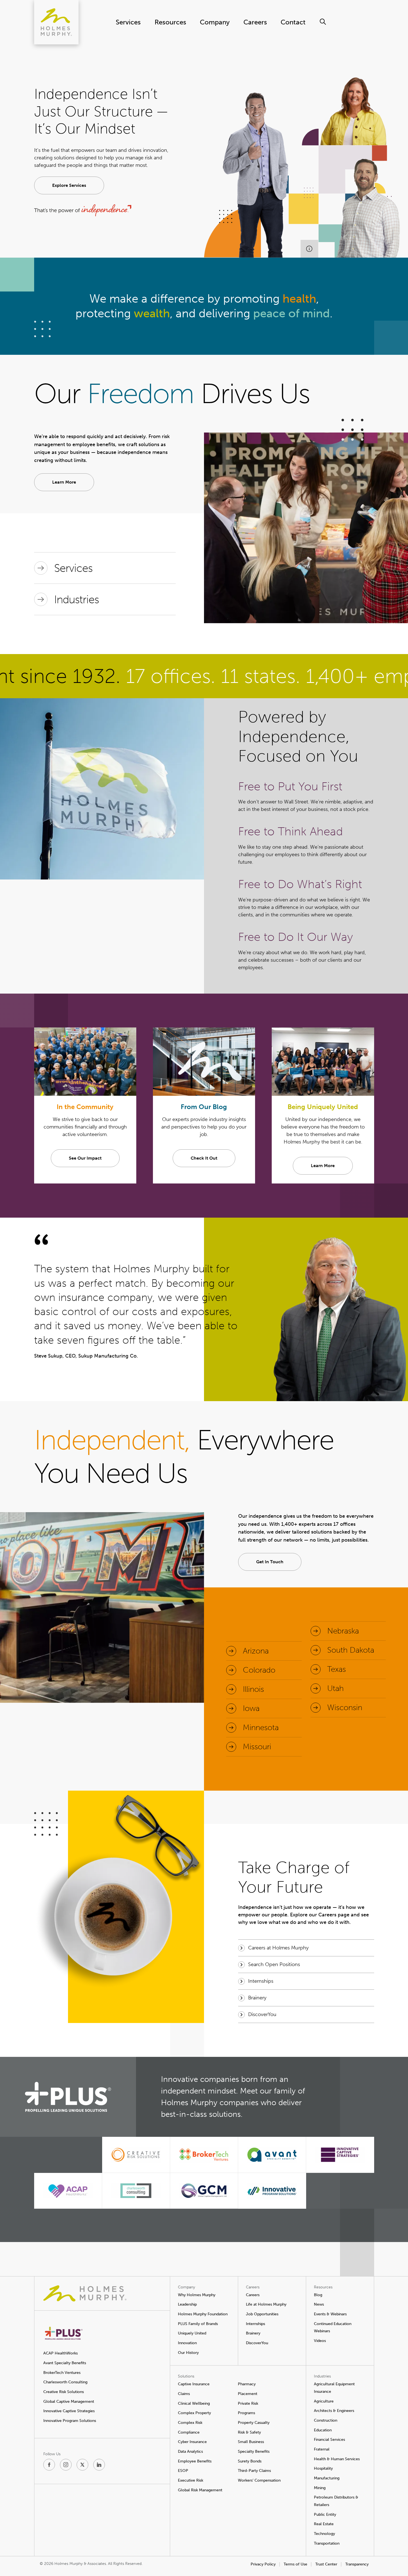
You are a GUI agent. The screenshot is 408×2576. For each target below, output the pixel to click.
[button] (69, 185)
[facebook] (49, 2465)
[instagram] (66, 2465)
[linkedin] (99, 2465)
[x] (82, 2465)
